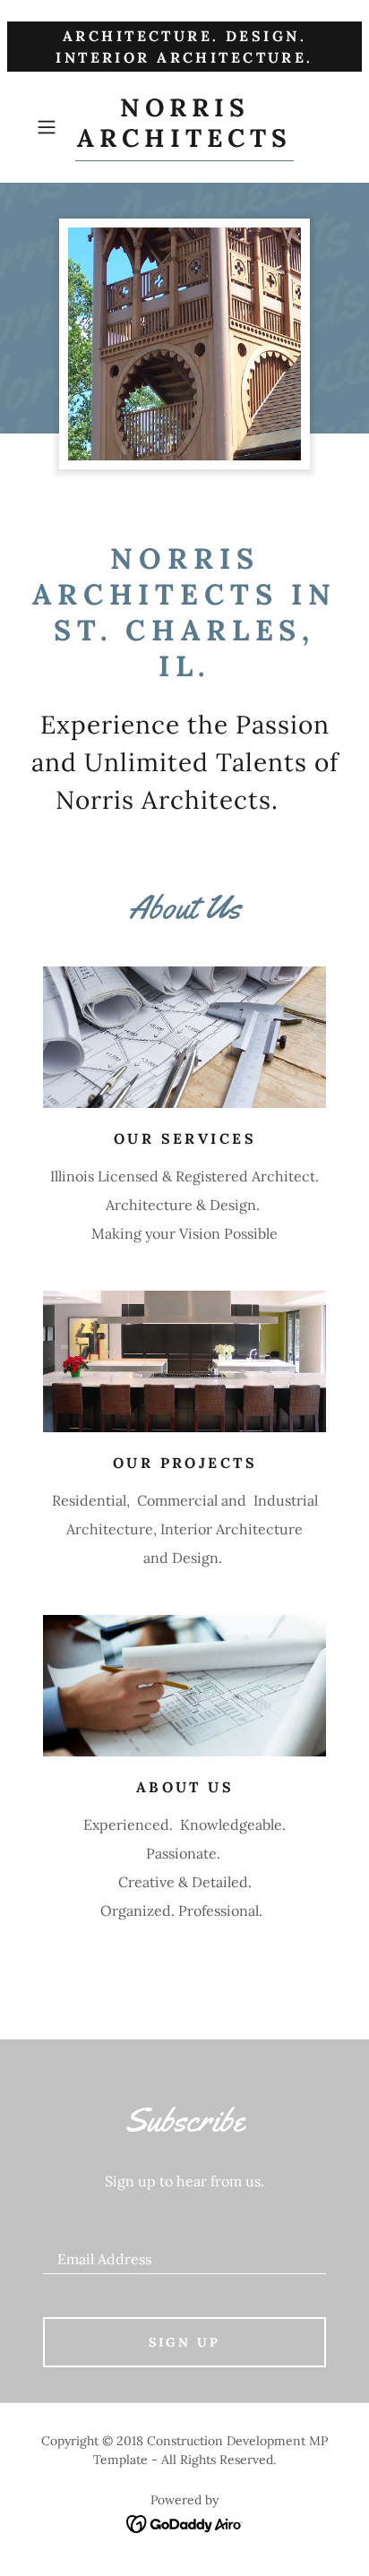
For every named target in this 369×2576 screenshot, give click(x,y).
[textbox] (184, 2251)
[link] (184, 127)
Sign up (184, 2342)
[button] (52, 127)
